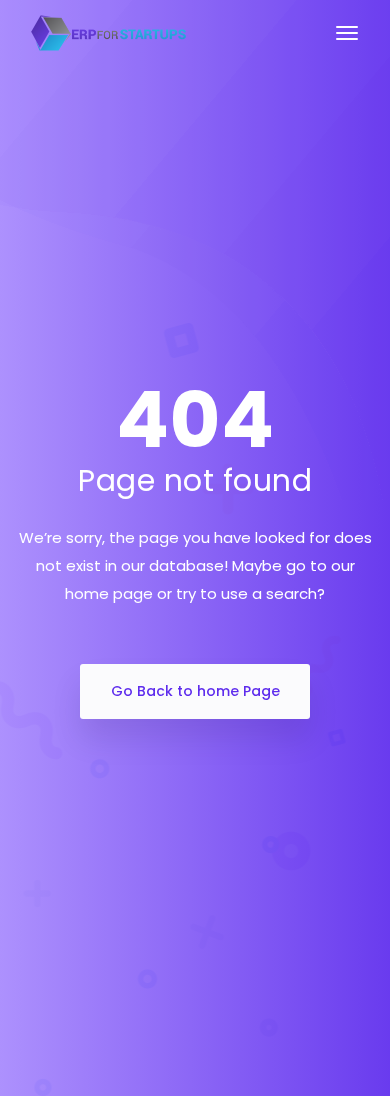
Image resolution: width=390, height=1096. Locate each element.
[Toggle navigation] (347, 43)
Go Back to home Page (195, 691)
